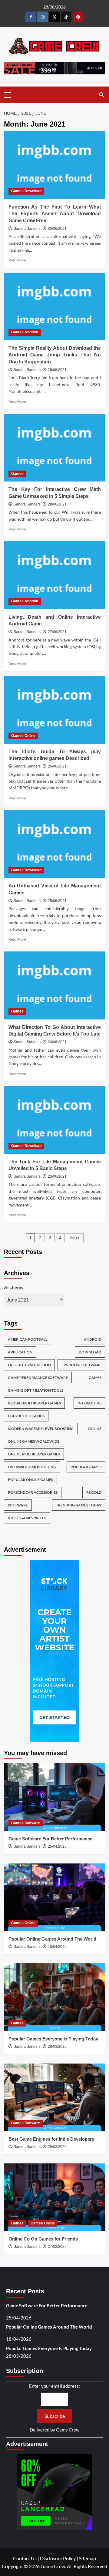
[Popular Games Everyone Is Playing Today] (55, 1997)
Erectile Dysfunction (29, 1365)
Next (75, 1238)
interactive (89, 1403)
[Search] (102, 95)
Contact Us (25, 2558)
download (90, 1352)
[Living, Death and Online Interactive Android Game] (55, 575)
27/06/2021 (57, 632)
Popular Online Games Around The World (52, 1939)
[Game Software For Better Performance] (55, 1797)
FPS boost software (81, 1365)
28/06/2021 (57, 504)
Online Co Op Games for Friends (43, 2239)
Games (17, 474)
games (95, 1378)
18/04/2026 (57, 1947)
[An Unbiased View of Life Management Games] (55, 844)
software (18, 1505)
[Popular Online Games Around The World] (55, 1897)
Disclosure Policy (58, 2558)
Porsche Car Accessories (33, 1492)
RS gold (94, 1492)
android (93, 1339)
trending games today (79, 1505)
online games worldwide (34, 1441)
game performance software (38, 1378)
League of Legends (26, 1416)
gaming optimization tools (36, 1390)
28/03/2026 (57, 2047)
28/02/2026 (57, 2147)
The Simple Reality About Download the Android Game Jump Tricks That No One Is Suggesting (55, 355)
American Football (28, 1339)
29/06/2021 (57, 370)
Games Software (26, 1823)
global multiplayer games (34, 1403)
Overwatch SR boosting (32, 1467)
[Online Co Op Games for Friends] (55, 2197)
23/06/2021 (57, 1176)
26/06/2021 (57, 766)
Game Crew (68, 2430)
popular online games (30, 1480)
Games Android (25, 332)
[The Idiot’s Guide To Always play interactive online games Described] (55, 710)
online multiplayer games (34, 1454)
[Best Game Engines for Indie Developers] (55, 2097)
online (95, 1429)
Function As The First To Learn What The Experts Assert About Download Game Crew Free (55, 214)
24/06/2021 (57, 1042)
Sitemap (88, 2558)
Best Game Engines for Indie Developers (51, 2139)
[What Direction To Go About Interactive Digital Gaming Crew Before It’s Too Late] (55, 985)
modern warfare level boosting (41, 1429)
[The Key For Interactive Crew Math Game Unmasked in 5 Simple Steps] (55, 448)
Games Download (26, 191)
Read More (17, 260)
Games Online (23, 736)
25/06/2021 (57, 901)
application (20, 1352)
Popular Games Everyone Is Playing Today (53, 2039)
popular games (86, 1467)
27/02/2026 (57, 2247)
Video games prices (27, 1518)
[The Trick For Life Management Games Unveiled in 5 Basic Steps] (55, 1120)
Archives (14, 1287)
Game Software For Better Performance (50, 1839)
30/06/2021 (57, 229)
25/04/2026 (57, 1846)
